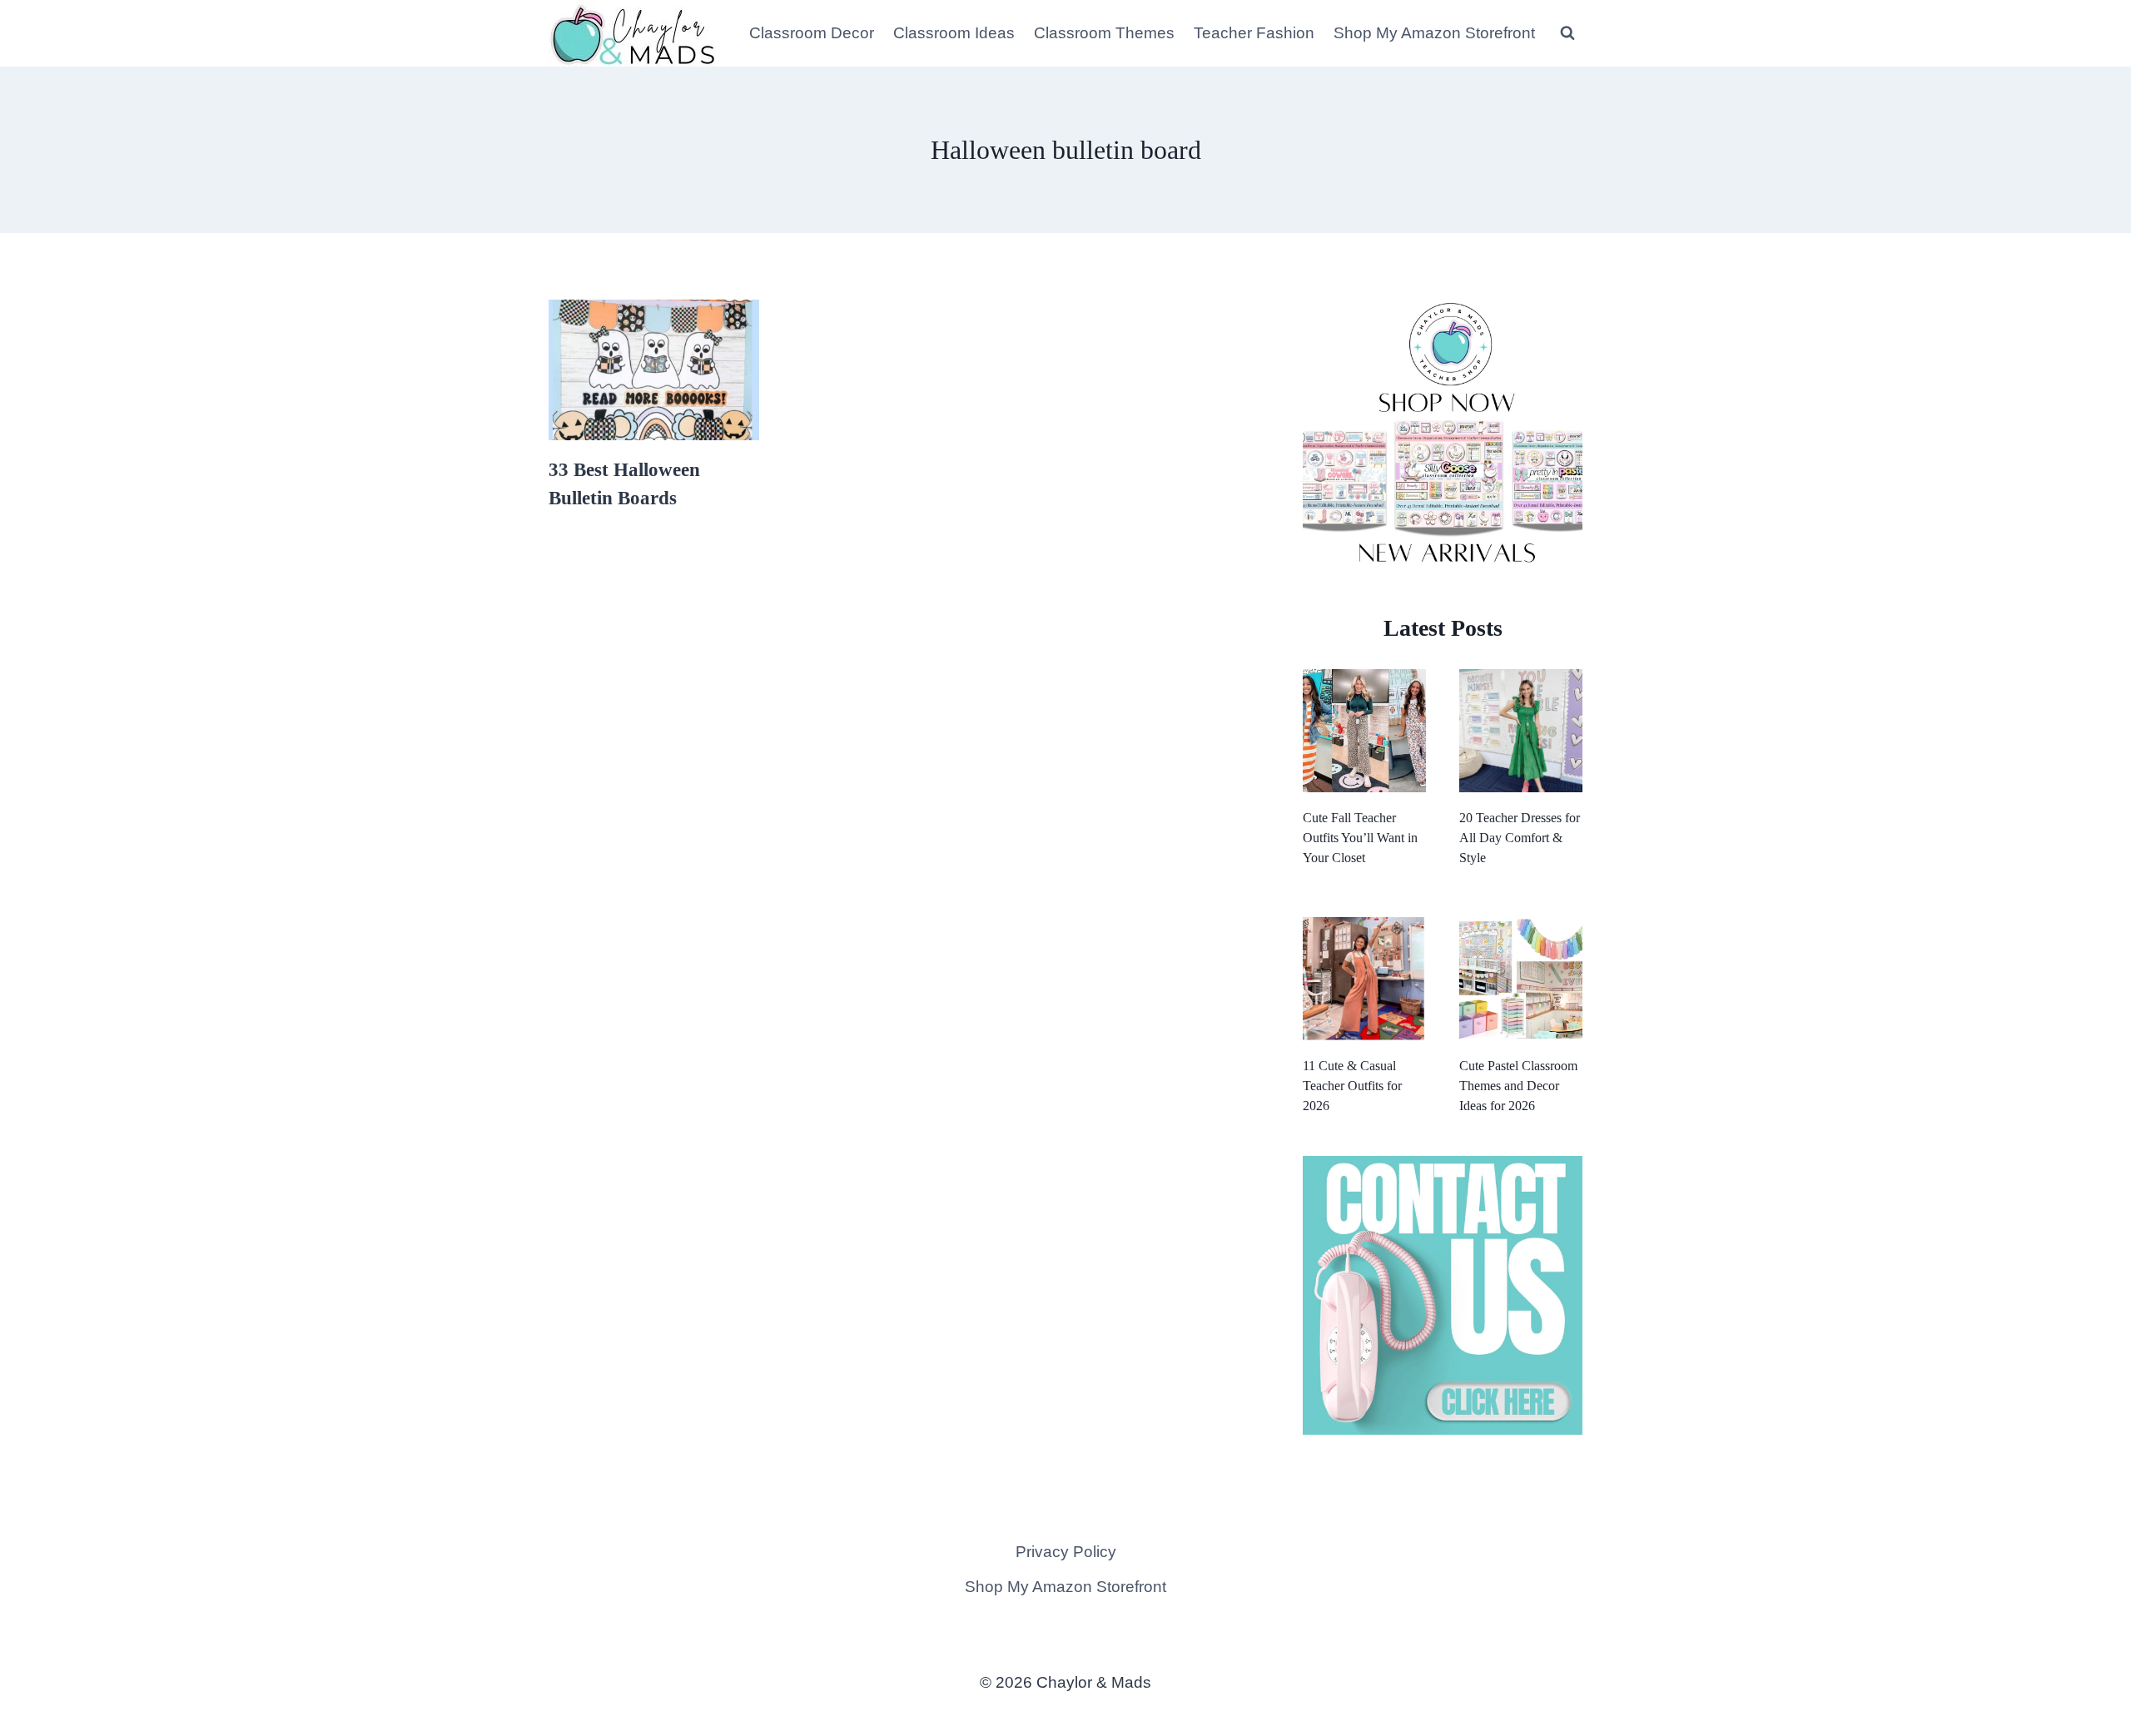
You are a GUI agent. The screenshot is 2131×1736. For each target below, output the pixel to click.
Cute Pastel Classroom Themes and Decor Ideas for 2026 (1518, 1086)
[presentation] (654, 370)
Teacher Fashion (1254, 33)
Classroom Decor (812, 33)
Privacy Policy (1066, 1552)
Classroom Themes (1104, 33)
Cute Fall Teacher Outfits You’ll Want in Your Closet (1360, 838)
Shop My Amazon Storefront (1434, 33)
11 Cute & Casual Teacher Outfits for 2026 (1352, 1086)
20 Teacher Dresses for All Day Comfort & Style (1520, 838)
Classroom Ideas (954, 33)
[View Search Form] (1567, 33)
